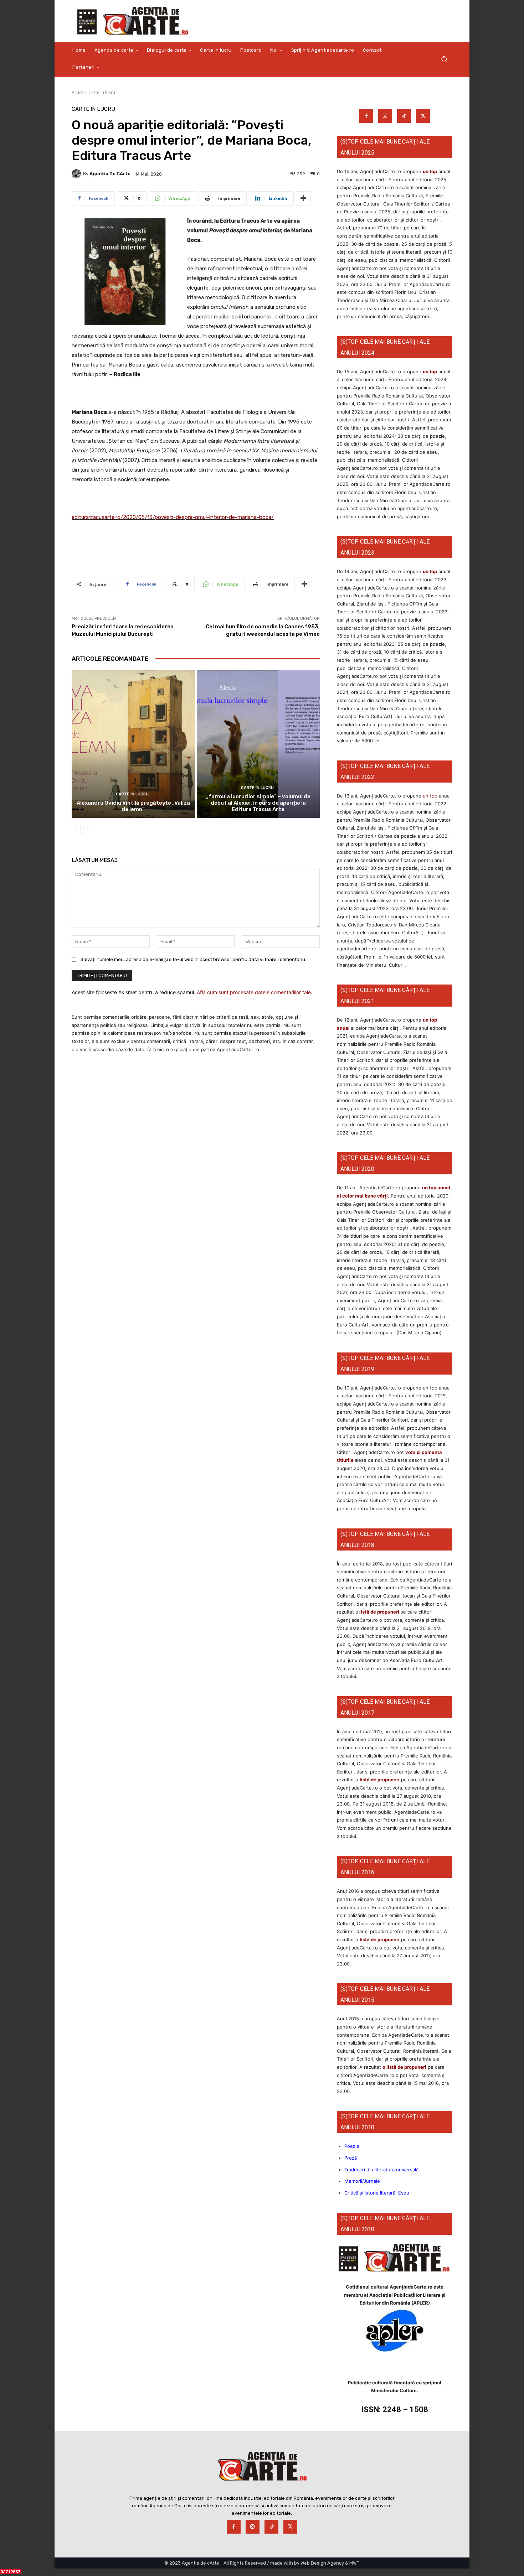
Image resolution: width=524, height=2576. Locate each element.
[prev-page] (76, 830)
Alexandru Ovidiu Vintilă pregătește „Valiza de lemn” (133, 806)
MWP (355, 2563)
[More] (303, 198)
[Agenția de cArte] (77, 174)
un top (430, 171)
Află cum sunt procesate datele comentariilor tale (254, 992)
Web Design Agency (322, 2563)
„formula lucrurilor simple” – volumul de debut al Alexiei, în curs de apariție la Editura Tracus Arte (258, 803)
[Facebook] (366, 116)
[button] (444, 59)
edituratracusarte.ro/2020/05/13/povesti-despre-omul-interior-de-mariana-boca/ (173, 517)
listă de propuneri (379, 1612)
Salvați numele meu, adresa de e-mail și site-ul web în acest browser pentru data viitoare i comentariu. (193, 959)
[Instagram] (385, 116)
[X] (423, 116)
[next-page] (88, 830)
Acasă (78, 92)
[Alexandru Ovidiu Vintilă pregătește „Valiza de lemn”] (133, 744)
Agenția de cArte (110, 174)
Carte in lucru (102, 92)
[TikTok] (404, 116)
